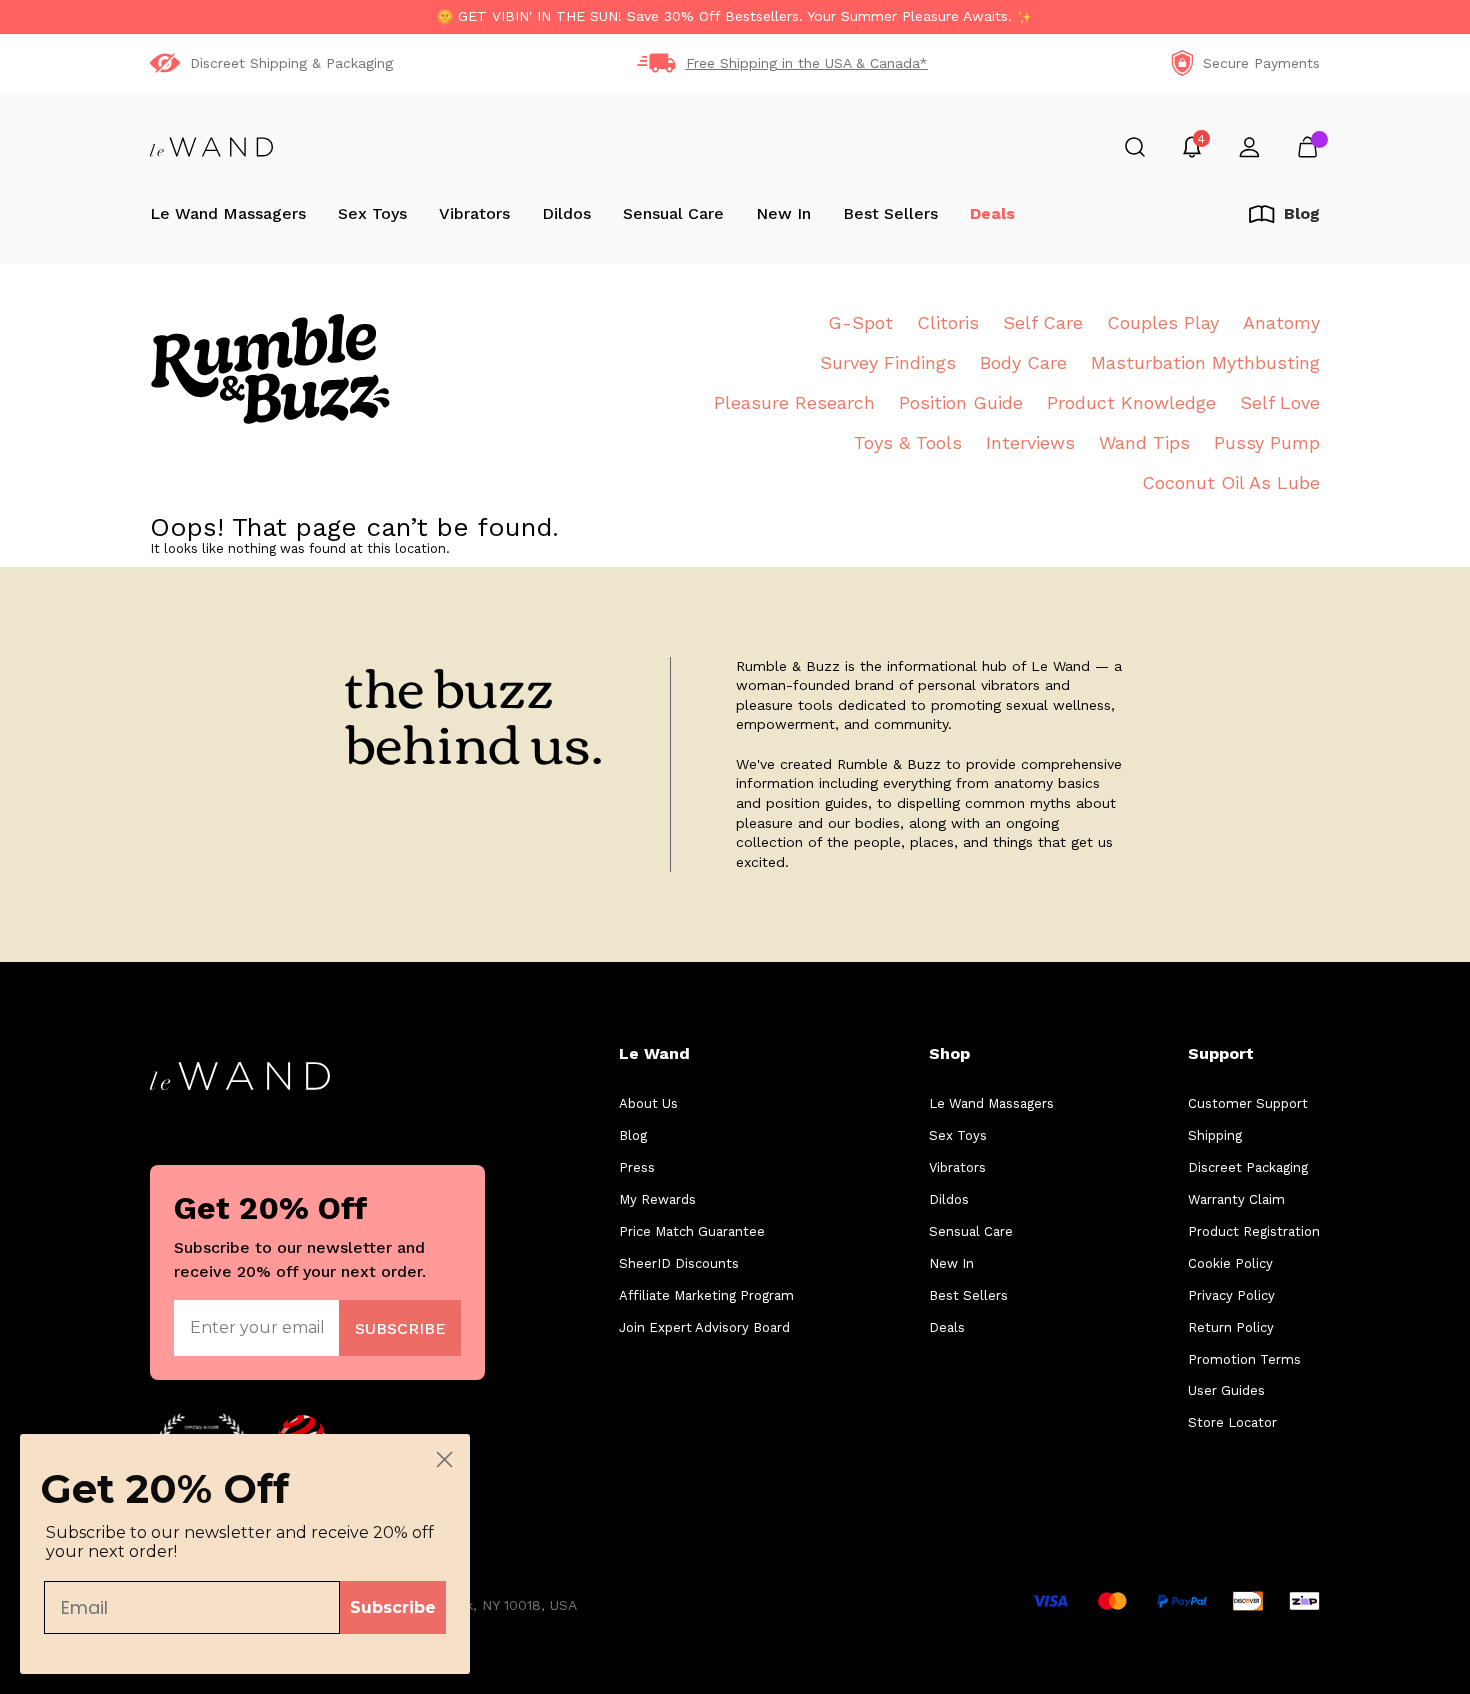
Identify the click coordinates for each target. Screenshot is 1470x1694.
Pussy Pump (1267, 442)
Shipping (1215, 1135)
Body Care (1023, 362)
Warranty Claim (1236, 1199)
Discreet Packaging (1248, 1167)
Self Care (1043, 322)
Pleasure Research (794, 402)
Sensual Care (673, 213)
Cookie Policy (1230, 1263)
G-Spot (860, 322)
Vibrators (474, 213)
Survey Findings (888, 362)
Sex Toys (372, 213)
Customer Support (1248, 1103)
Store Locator (1232, 1422)
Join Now (400, 1327)
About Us (648, 1103)
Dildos (566, 213)
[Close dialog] (444, 1459)
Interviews (1030, 442)
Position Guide (961, 402)
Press (637, 1167)
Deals (992, 213)
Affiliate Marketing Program (706, 1295)
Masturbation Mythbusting (1205, 362)
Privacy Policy (1231, 1295)
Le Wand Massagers (228, 213)
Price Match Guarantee (692, 1231)
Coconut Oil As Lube (1231, 482)
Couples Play (1163, 322)
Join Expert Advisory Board (704, 1327)
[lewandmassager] (211, 147)
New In (783, 213)
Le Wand (654, 1053)
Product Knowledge (1131, 402)
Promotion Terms (1244, 1359)
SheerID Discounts (679, 1263)
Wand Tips (1144, 442)
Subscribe (393, 1607)
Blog (633, 1135)
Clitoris (948, 322)
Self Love (1280, 402)
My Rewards (657, 1199)
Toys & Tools (908, 442)
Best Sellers (890, 213)
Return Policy (1231, 1327)
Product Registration (1254, 1231)
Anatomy (1281, 322)
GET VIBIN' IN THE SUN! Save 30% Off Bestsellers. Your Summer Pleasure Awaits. (735, 16)
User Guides (1226, 1390)
